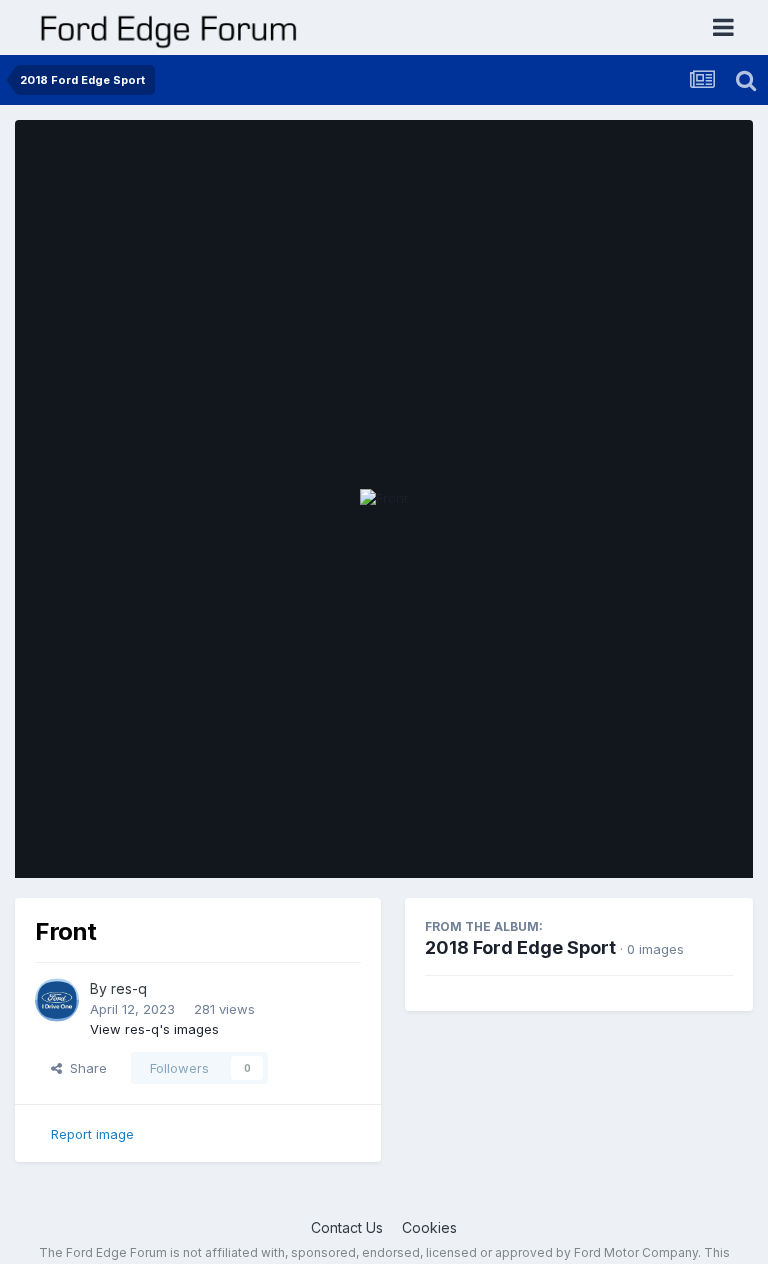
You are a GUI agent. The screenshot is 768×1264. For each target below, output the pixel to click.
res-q (129, 988)
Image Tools (670, 842)
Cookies (429, 1227)
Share (84, 1068)
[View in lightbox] (384, 499)
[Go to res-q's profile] (57, 1000)
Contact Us (347, 1227)
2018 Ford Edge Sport (520, 947)
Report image (92, 1134)
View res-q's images (154, 1029)
